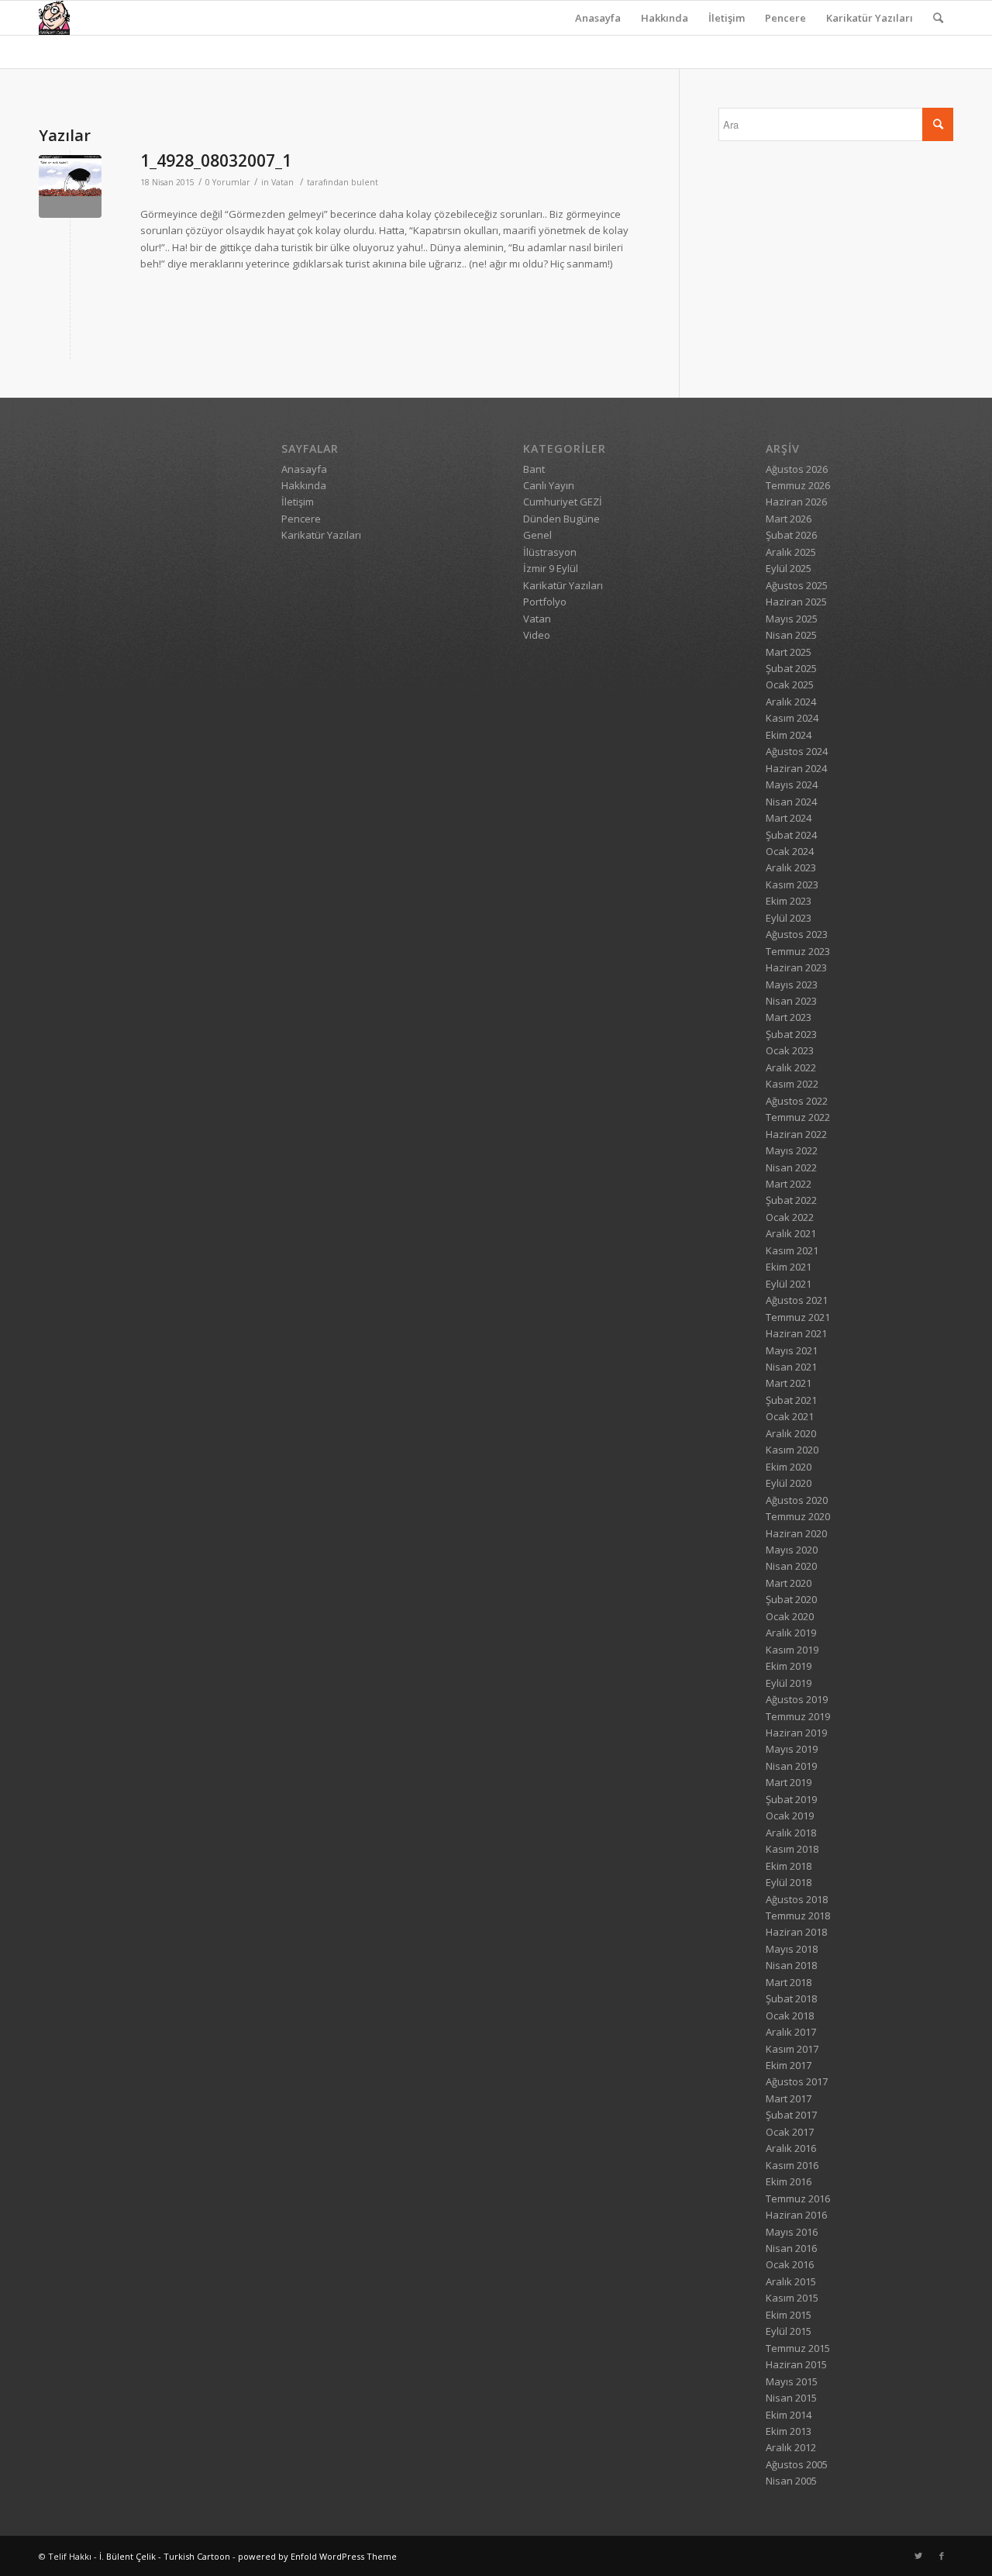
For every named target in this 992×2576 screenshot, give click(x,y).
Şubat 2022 (791, 1200)
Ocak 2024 (790, 851)
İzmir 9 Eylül (551, 568)
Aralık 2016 (791, 2148)
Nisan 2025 (791, 635)
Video (537, 635)
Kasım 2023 (792, 885)
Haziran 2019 (796, 1733)
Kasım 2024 (792, 718)
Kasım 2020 (792, 1450)
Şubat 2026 (791, 535)
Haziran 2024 (796, 768)
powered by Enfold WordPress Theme (317, 2556)
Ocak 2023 (790, 1050)
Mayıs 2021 (792, 1350)
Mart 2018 (789, 1982)
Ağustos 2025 (797, 585)
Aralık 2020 (791, 1433)
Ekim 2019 (789, 1666)
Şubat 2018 (791, 1998)
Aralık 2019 (791, 1633)
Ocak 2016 (790, 2264)
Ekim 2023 (789, 901)
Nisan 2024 (791, 802)
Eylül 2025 (789, 568)
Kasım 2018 (792, 1849)
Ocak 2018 (790, 2016)
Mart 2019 (789, 1782)
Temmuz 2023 (798, 951)
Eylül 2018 (789, 1882)
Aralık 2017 (791, 2032)
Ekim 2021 (789, 1267)
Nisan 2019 (791, 1766)
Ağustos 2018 (797, 1899)
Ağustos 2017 (797, 2081)
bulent (365, 182)
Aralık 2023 (791, 867)
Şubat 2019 (791, 1799)
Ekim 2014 (789, 2415)
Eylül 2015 (789, 2331)
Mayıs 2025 (792, 619)
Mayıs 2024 (792, 785)
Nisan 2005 (791, 2481)
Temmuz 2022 (798, 1117)
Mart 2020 (789, 1583)
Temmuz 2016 (798, 2198)
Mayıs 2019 (792, 1749)
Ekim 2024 (789, 735)
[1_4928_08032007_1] (70, 186)
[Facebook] (942, 2556)
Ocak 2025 (790, 685)
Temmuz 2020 (798, 1516)
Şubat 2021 (791, 1400)
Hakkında (665, 18)
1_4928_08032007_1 (216, 160)
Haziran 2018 (796, 1932)
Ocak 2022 (790, 1217)
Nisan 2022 (791, 1167)
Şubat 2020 (791, 1599)
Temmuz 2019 (798, 1716)
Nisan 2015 (791, 2398)
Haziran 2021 (796, 1333)
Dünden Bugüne (561, 519)
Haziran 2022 (796, 1134)
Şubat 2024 (791, 835)
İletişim (727, 18)
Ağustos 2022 (797, 1101)
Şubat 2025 (791, 668)
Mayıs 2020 (792, 1550)
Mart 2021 (789, 1383)
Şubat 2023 (791, 1034)
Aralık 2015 (791, 2281)
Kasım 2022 (792, 1084)
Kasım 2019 (792, 1650)
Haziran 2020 (796, 1533)
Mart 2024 (789, 818)
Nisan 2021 (791, 1367)
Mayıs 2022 (792, 1150)
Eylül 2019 (789, 1683)
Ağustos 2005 (797, 2464)
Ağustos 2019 (797, 1699)
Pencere (785, 18)
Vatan (282, 182)
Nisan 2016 (791, 2248)
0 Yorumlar (228, 182)
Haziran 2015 (796, 2364)
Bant (534, 469)
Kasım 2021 (792, 1250)
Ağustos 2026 (797, 469)
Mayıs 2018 (792, 1949)
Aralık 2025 (791, 552)
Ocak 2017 (790, 2132)
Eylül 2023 (789, 918)
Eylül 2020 (789, 1483)
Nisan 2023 (791, 1001)
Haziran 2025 (796, 602)
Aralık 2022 (791, 1067)
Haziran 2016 (796, 2215)
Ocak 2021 (790, 1416)
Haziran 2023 (796, 967)
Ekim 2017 (789, 2065)
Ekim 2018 (789, 1866)
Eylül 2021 (789, 1284)
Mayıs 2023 (792, 985)
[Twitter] (918, 2556)
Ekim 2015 (789, 2315)
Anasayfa (598, 18)
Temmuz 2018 (798, 1916)
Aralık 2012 (791, 2447)
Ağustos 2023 (797, 934)
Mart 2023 (789, 1017)
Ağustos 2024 (797, 751)
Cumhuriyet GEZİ (563, 502)
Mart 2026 (789, 519)
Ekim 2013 (789, 2431)
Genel (537, 535)
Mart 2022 (789, 1184)
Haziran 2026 (796, 502)
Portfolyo (545, 602)
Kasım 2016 (792, 2165)
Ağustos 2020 (797, 1500)
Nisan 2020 (791, 1566)
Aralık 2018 (791, 1833)
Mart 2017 (789, 2098)
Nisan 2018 (791, 1965)
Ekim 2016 (789, 2181)
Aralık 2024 (791, 702)
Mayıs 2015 (792, 2381)
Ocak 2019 (790, 1816)
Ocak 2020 (790, 1616)
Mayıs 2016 (792, 2232)
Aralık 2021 (791, 1233)
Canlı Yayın (549, 485)
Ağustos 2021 (797, 1300)
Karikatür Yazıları (870, 18)
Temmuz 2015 (798, 2348)
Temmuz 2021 (798, 1317)
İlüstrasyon (550, 552)
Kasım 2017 (792, 2049)
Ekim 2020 (789, 1467)
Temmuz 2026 (798, 485)
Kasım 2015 (792, 2298)
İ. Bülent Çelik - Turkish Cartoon (165, 2556)
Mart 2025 (789, 652)
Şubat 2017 (791, 2115)
